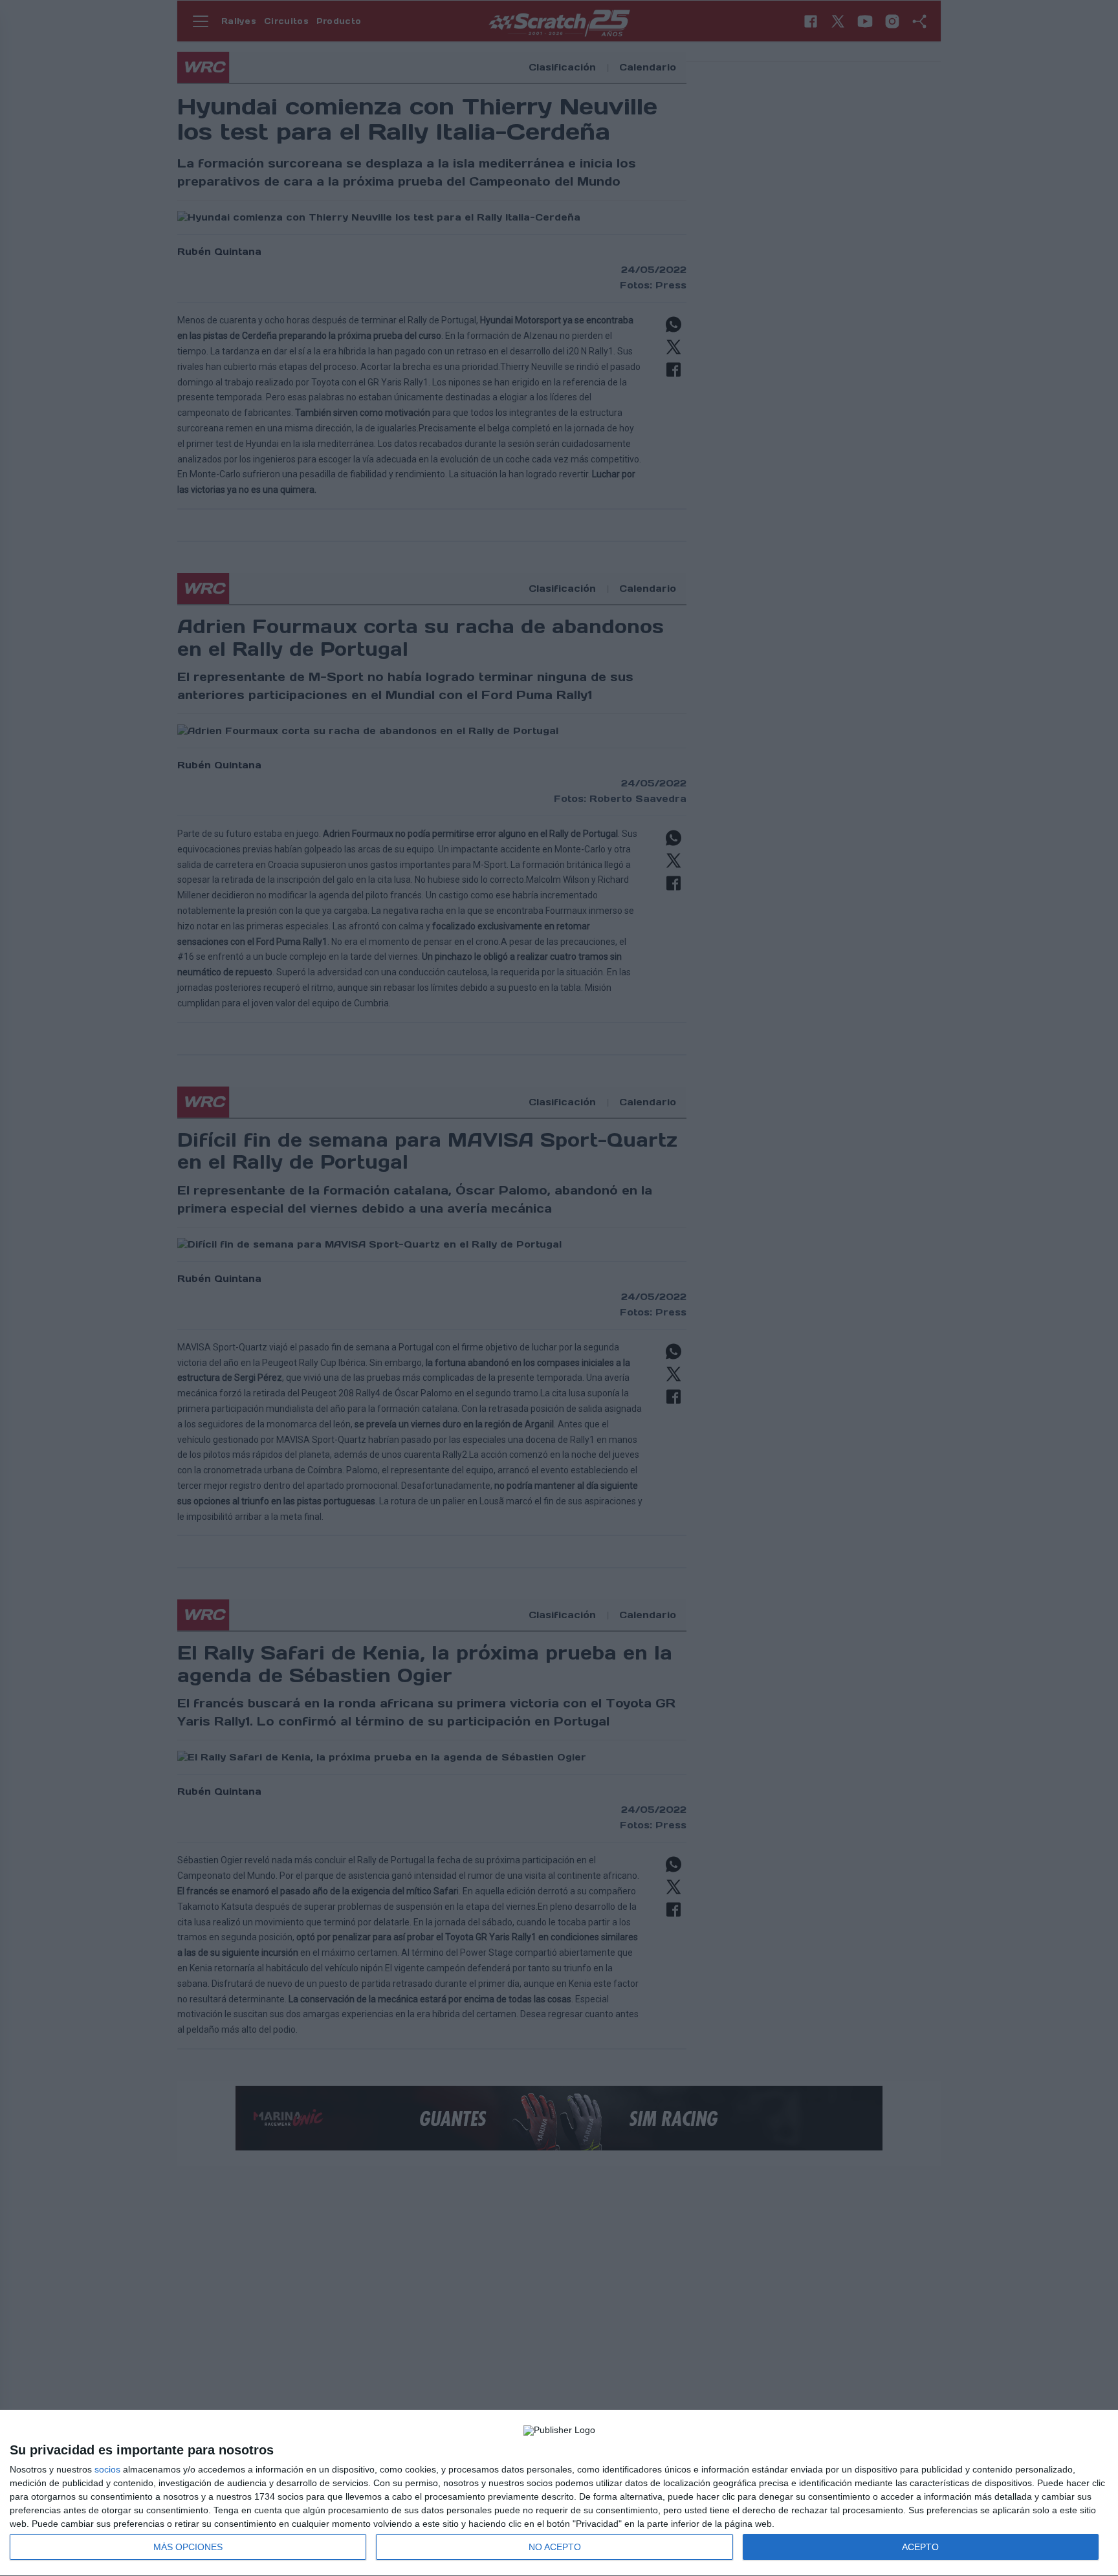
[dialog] (559, 2493)
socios (107, 2469)
